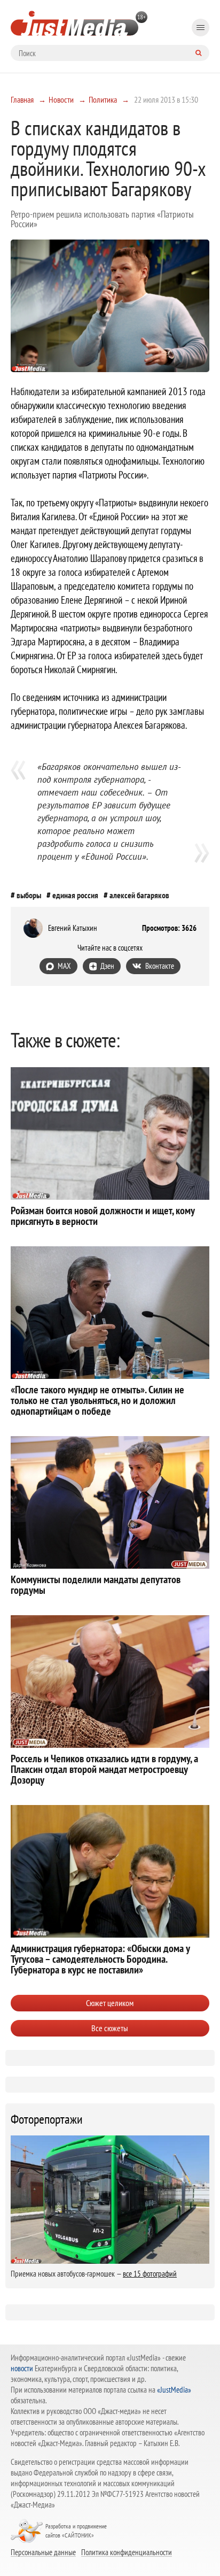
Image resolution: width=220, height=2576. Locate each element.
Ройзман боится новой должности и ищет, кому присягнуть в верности (103, 1216)
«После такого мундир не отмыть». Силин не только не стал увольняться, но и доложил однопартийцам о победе (97, 1400)
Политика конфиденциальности (127, 2552)
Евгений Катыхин (73, 928)
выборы (29, 895)
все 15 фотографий (150, 2274)
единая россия (75, 895)
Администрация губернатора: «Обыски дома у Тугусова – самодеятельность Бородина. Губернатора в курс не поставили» (100, 1959)
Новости (61, 99)
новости (22, 2368)
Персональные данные (43, 2552)
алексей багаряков (139, 895)
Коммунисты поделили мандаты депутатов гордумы (96, 1585)
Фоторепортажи (47, 2119)
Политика (103, 99)
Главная (22, 99)
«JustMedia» (174, 2390)
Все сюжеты (110, 2028)
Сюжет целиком (110, 2003)
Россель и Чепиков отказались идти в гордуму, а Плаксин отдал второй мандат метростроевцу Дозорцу (104, 1769)
